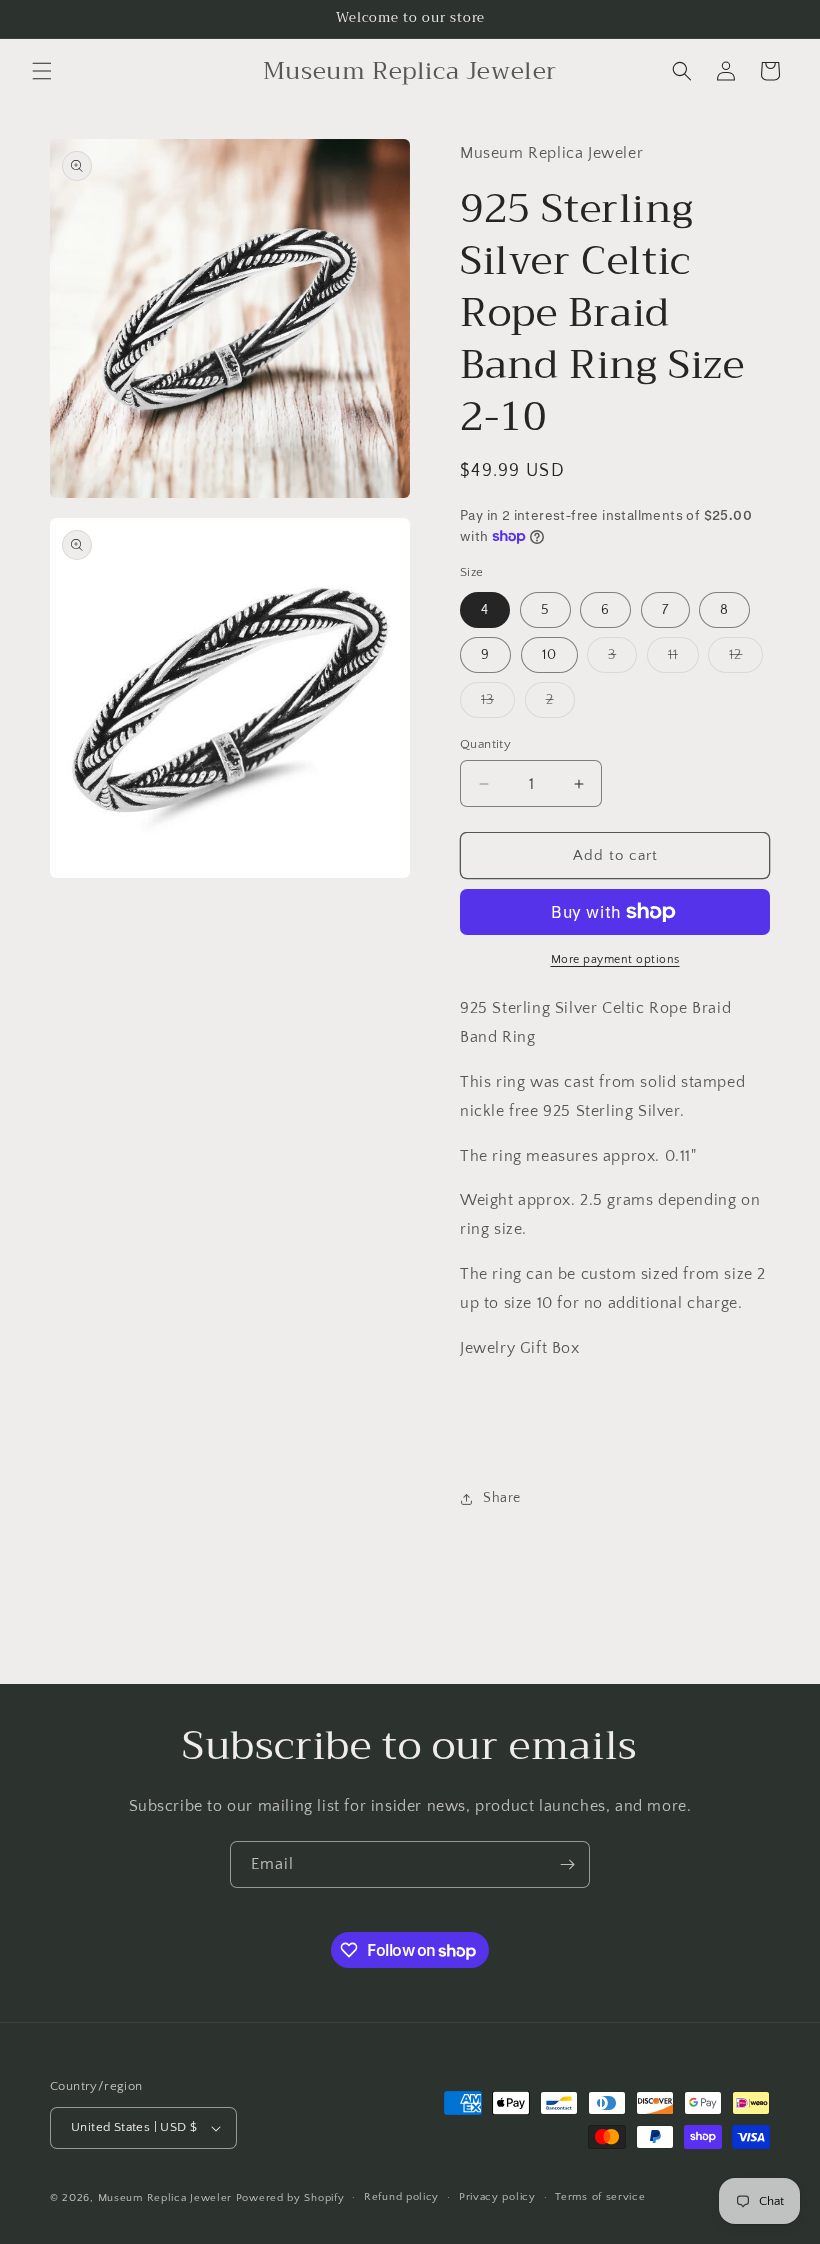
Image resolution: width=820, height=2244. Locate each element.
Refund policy (401, 2197)
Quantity (485, 744)
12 (746, 659)
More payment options (615, 959)
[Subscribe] (567, 1864)
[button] (42, 71)
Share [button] (502, 1498)
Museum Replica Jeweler (165, 2198)
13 (498, 704)
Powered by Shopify (290, 2198)
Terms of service (600, 2197)
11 (683, 659)
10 (549, 655)
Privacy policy (497, 2197)
